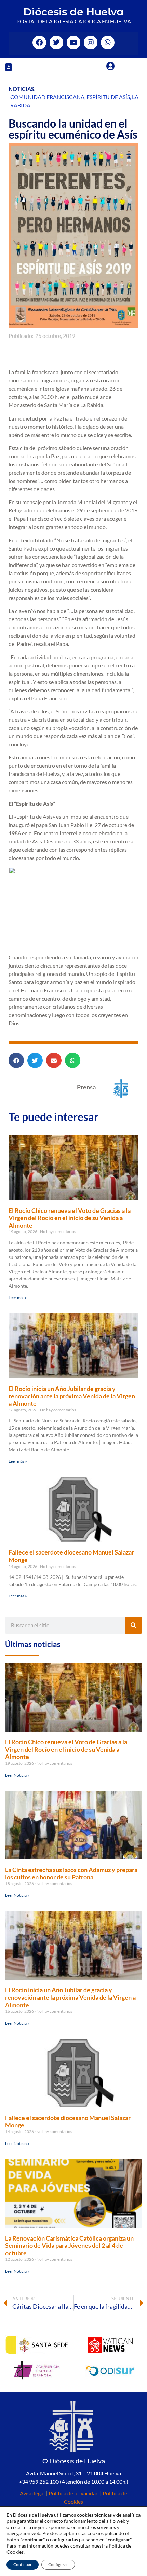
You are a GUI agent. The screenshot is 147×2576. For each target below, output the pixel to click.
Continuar (23, 2565)
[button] (9, 67)
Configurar (58, 2565)
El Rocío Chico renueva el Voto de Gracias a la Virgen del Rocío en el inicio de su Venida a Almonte (70, 1218)
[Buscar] (133, 1625)
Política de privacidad (74, 2493)
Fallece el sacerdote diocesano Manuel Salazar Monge (71, 1556)
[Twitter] (56, 43)
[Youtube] (73, 43)
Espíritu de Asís (108, 97)
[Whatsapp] (108, 43)
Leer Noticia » (17, 1775)
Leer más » (18, 1297)
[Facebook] (39, 43)
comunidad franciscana (47, 97)
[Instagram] (91, 43)
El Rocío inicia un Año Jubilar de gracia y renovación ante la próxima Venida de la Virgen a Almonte (72, 1396)
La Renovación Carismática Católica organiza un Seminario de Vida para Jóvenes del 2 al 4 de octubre (69, 2246)
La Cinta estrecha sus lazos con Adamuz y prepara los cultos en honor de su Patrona (71, 1874)
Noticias (21, 89)
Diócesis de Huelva (73, 12)
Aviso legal (32, 2493)
